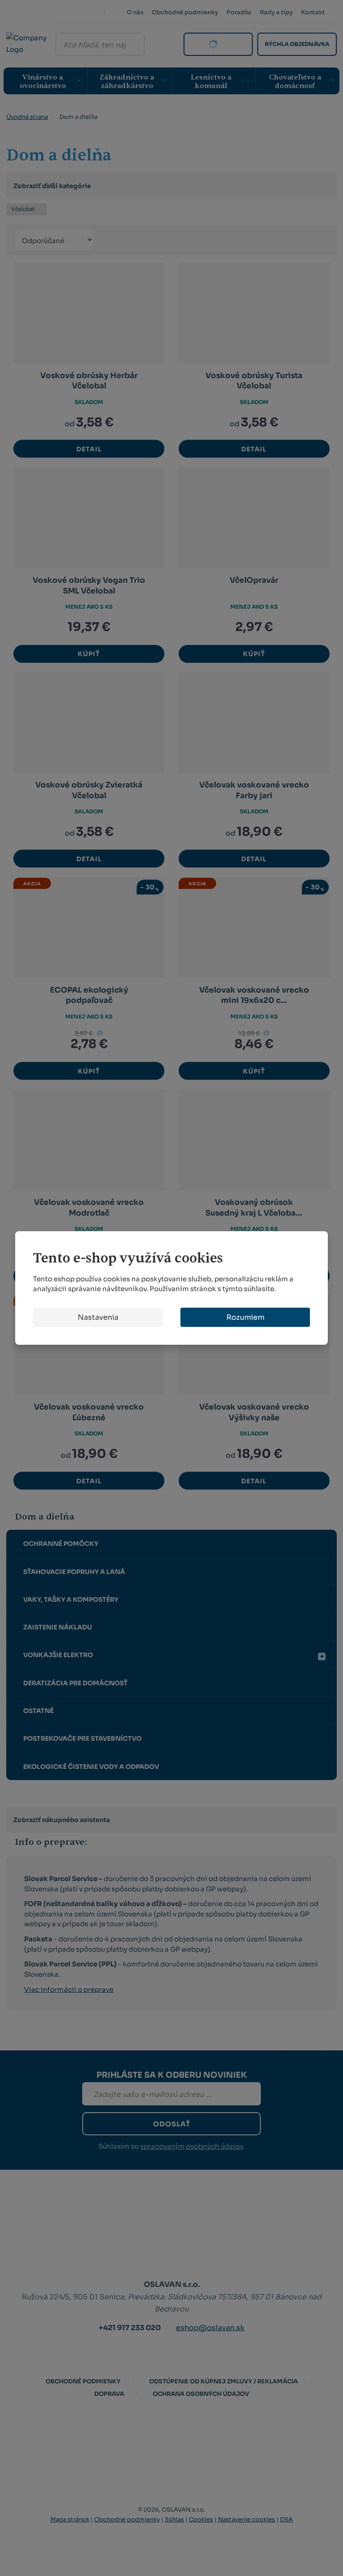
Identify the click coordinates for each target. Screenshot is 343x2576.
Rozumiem (245, 1317)
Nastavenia (98, 1317)
